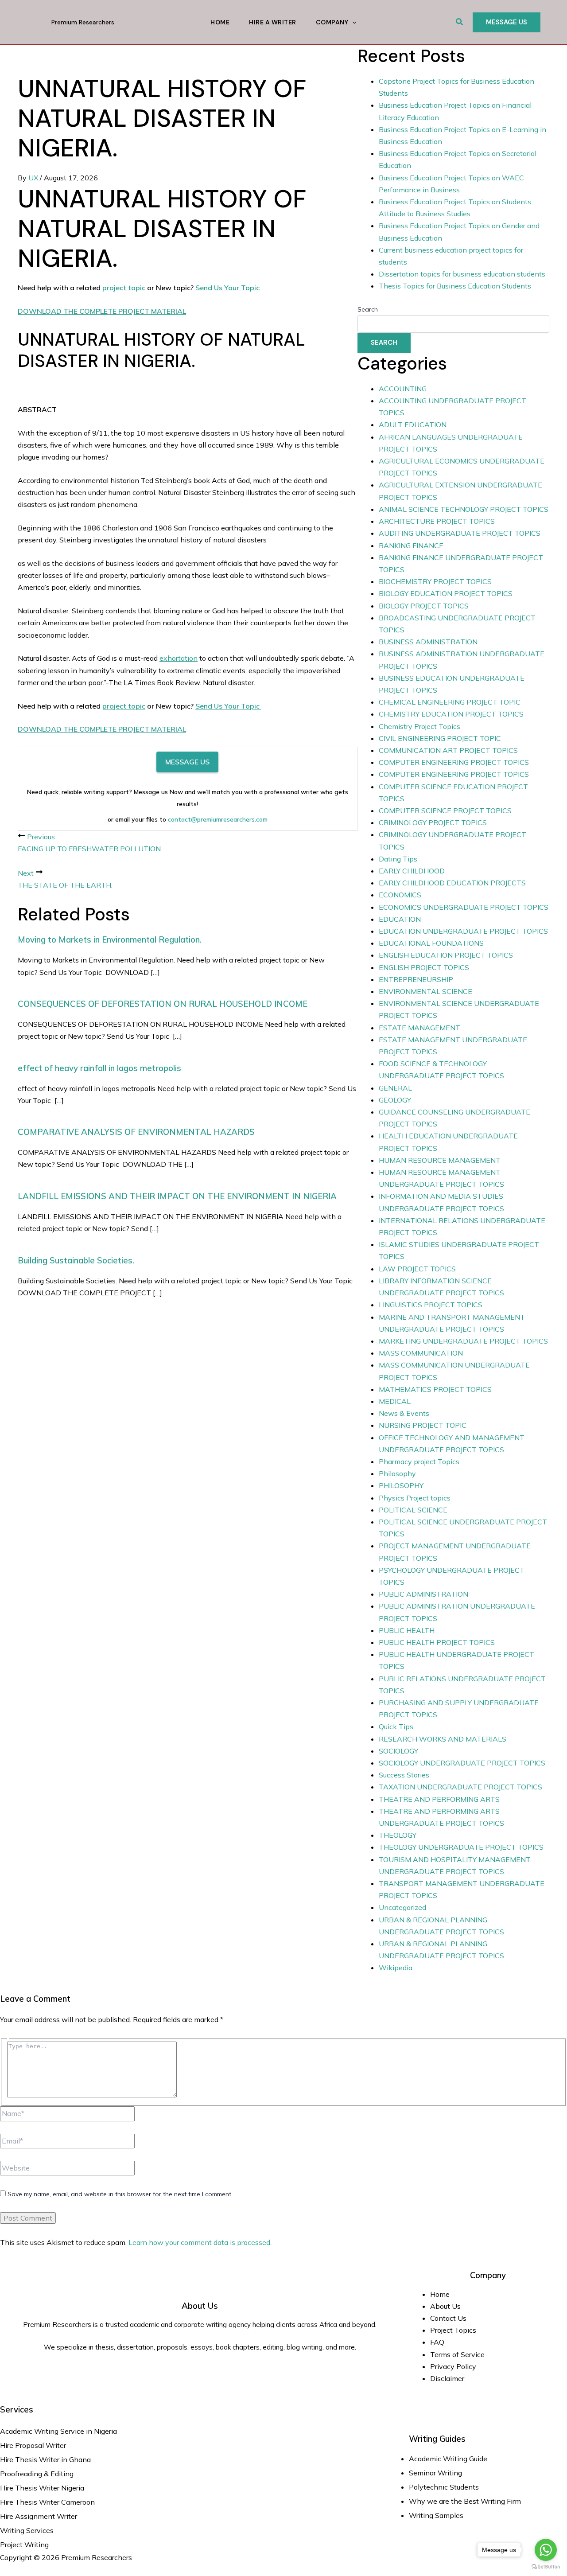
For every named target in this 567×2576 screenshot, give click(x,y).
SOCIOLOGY (398, 1751)
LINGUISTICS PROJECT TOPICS (431, 1305)
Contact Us (448, 2318)
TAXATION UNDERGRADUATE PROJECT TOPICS (460, 1787)
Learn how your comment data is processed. (200, 2242)
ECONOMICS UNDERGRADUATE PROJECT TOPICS (464, 907)
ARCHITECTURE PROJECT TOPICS (437, 521)
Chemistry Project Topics (419, 726)
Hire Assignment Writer (39, 2516)
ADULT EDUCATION (413, 425)
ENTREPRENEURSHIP (416, 979)
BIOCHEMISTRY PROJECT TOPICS (435, 581)
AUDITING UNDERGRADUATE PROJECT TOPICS (460, 533)
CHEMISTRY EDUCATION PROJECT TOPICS (451, 714)
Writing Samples (436, 2515)
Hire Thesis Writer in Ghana (45, 2459)
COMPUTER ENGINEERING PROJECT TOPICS (454, 762)
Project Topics (454, 2330)
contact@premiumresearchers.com (218, 819)
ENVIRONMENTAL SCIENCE (425, 991)
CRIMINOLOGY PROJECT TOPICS (433, 822)
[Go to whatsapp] (546, 2550)
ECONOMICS (400, 895)
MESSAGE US (187, 762)
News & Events (404, 1413)
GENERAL (395, 1088)
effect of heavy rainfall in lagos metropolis (99, 1068)
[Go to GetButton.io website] (546, 2567)
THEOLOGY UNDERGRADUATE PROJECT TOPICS (461, 1847)
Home (220, 22)
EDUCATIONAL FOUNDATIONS (431, 943)
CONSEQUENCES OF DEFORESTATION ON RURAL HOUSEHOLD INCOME (163, 1004)
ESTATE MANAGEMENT (419, 1028)
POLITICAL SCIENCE (413, 1510)
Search (368, 309)
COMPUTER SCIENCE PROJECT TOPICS (445, 811)
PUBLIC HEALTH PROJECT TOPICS (437, 1642)
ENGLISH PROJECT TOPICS (424, 967)
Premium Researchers (83, 22)
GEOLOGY (395, 1100)
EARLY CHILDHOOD (412, 871)
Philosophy (397, 1473)
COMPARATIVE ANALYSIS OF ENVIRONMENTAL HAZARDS (136, 1132)
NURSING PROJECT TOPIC (423, 1425)
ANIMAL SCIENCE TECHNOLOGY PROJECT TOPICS (464, 509)
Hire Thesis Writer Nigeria (42, 2488)
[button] (460, 22)
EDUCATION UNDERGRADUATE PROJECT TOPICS (463, 931)
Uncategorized (402, 1907)
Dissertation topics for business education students (462, 274)
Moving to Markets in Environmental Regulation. (110, 939)
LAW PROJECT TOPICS (417, 1269)
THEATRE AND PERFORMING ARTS (439, 1799)
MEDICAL (395, 1401)
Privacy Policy (453, 2366)
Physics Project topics (415, 1498)
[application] (352, 22)
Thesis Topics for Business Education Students (455, 286)
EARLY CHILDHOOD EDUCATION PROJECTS (452, 883)
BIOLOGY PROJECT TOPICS (424, 606)
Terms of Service (457, 2354)
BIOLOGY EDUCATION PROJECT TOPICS (446, 593)
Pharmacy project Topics (419, 1461)
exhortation (179, 658)
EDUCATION (400, 919)
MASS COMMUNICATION (421, 1353)
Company (332, 22)
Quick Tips (396, 1726)
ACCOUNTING (403, 389)
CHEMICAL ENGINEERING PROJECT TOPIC (450, 702)
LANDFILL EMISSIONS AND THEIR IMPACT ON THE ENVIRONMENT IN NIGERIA (177, 1196)
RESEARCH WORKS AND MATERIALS (443, 1739)
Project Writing (25, 2545)
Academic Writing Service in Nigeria (59, 2431)
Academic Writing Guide (448, 2459)
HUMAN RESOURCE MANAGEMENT (440, 1160)
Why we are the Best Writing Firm (465, 2501)
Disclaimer (447, 2378)
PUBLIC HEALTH (407, 1630)
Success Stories (404, 1775)
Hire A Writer (273, 22)
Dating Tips (398, 859)
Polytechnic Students (444, 2487)
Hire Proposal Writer (33, 2445)
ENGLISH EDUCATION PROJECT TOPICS (446, 955)
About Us (445, 2306)
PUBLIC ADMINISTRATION (423, 1594)
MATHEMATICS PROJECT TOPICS (435, 1389)
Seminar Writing (435, 2473)
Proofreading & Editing (37, 2474)
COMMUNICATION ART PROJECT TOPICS (448, 750)
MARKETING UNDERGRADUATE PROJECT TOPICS (463, 1341)
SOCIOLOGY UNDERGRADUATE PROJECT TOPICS (462, 1763)
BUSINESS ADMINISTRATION (428, 642)
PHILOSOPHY (401, 1485)
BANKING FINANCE (411, 546)
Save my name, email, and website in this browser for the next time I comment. (120, 2194)
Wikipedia (396, 1968)
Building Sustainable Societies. (76, 1260)
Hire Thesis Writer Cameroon (47, 2502)
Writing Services (27, 2530)
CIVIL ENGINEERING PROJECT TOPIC (440, 738)
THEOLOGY (398, 1835)
